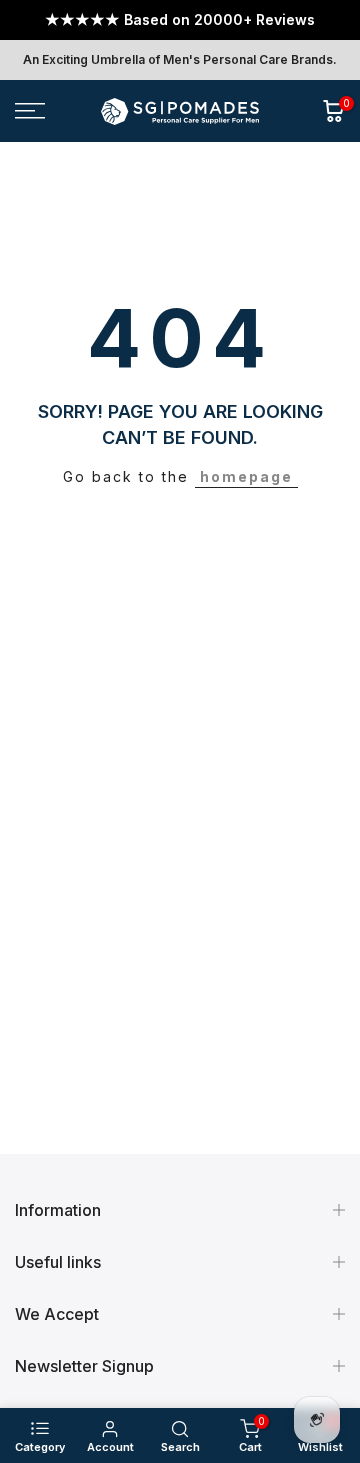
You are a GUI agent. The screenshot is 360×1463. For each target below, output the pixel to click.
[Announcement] (180, 20)
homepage (246, 476)
